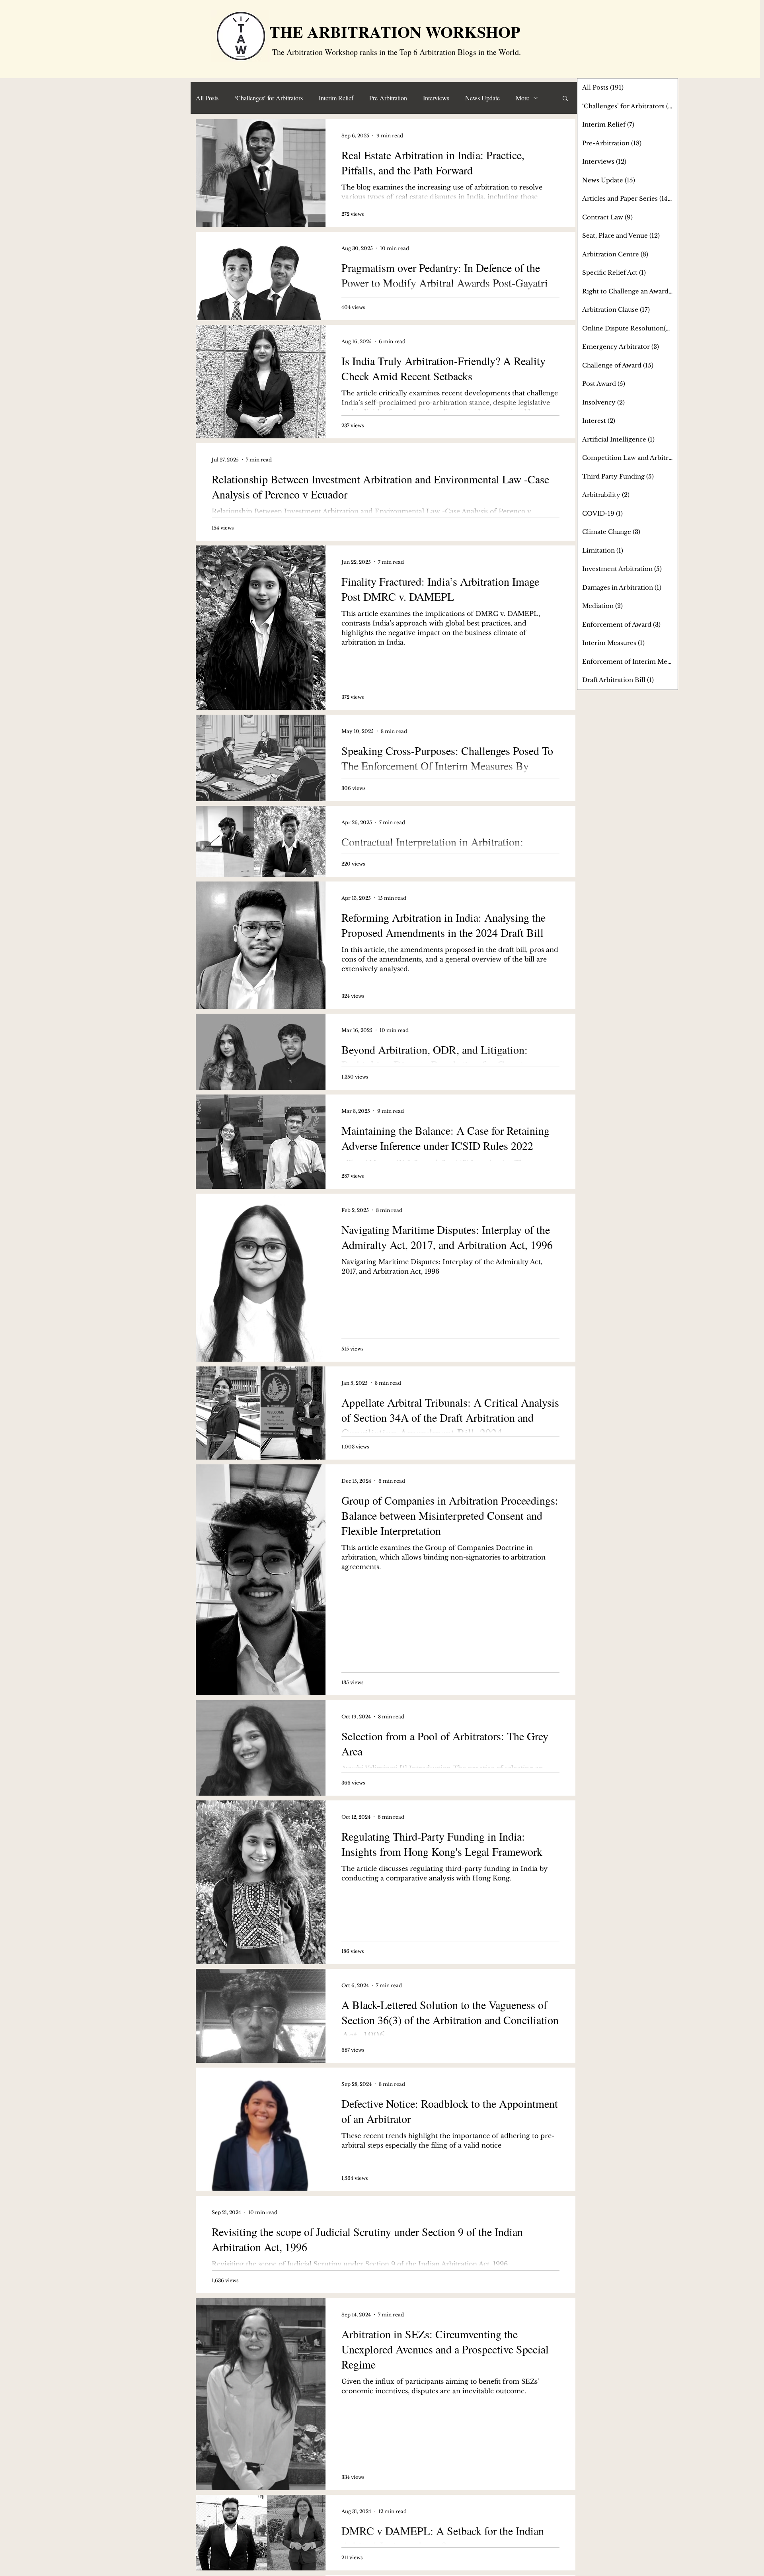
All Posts (207, 98)
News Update (482, 98)
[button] (565, 99)
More (522, 98)
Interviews (436, 98)
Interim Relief (336, 98)
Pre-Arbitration (388, 98)
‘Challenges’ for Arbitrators (269, 98)
